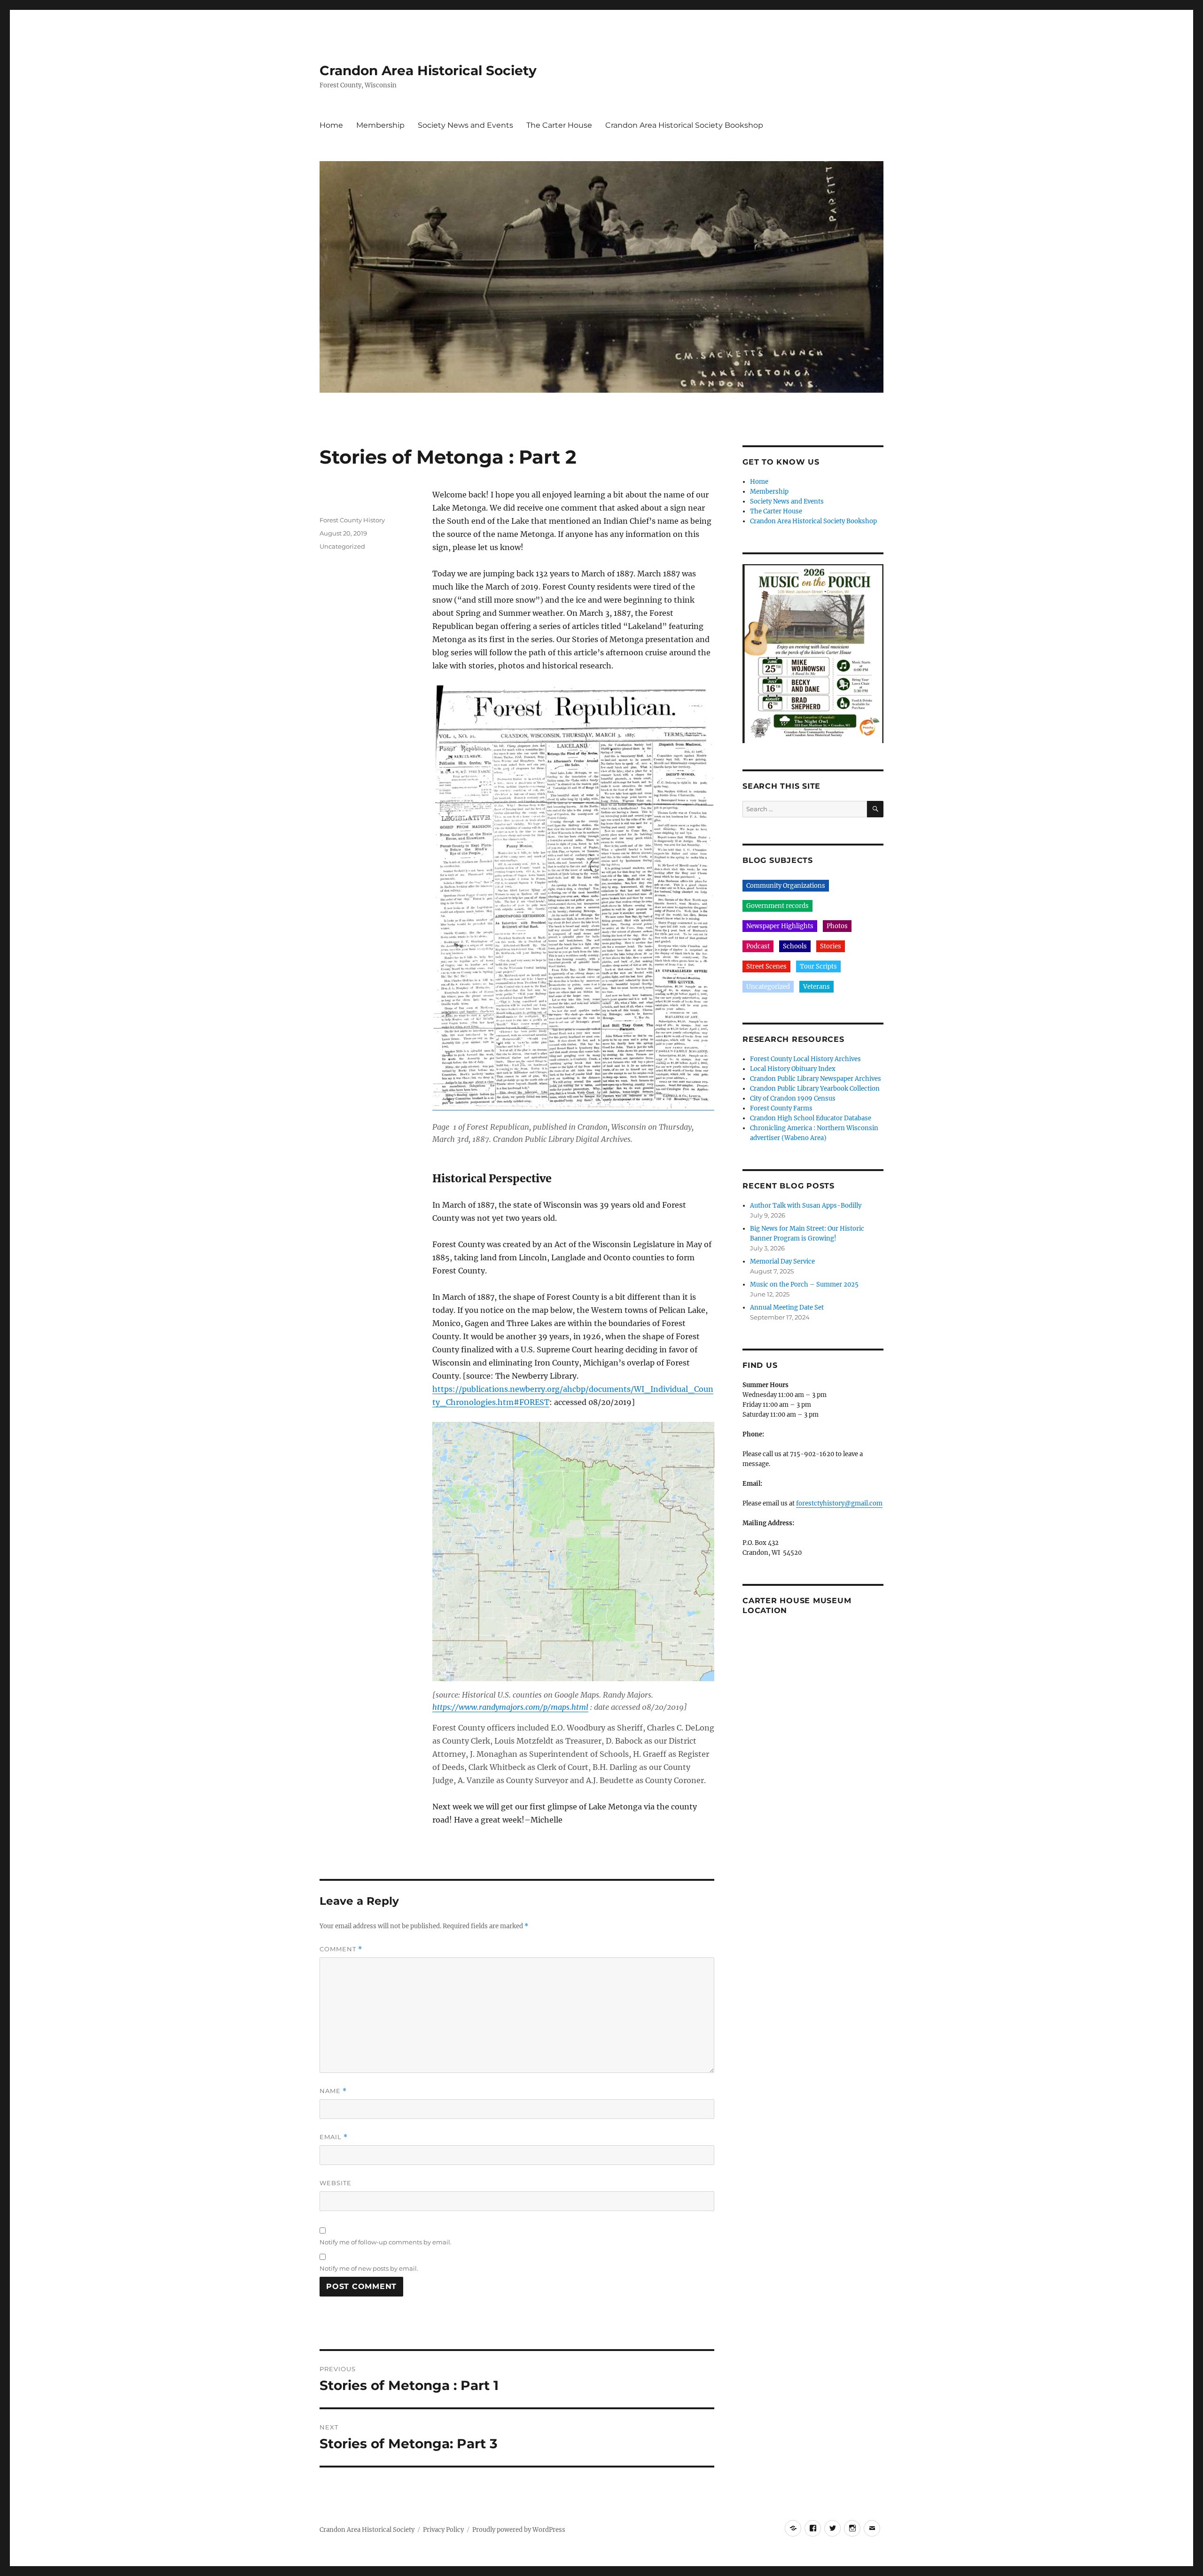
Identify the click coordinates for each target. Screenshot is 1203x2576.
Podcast (758, 946)
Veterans (816, 987)
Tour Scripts (818, 966)
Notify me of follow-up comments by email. (386, 2242)
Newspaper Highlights (780, 926)
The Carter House (559, 125)
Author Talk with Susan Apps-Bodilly (806, 1206)
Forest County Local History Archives (805, 1059)
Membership (380, 125)
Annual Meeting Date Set (787, 1307)
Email (334, 2137)
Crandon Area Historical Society (428, 70)
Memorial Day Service (782, 1261)
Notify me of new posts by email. (369, 2268)
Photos (837, 926)
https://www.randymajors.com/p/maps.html (510, 1707)
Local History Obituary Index (793, 1069)
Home (331, 125)
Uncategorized (342, 546)
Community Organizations (786, 886)
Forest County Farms (781, 1108)
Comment (341, 1949)
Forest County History (352, 520)
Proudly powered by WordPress (519, 2530)
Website (336, 2183)
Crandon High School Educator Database (811, 1118)
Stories (831, 946)
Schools (795, 946)
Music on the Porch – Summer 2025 (804, 1284)
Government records (777, 906)
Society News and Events (465, 125)
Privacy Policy (443, 2530)
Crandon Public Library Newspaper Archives (816, 1079)
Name (333, 2091)
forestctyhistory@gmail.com (839, 1503)
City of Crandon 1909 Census (793, 1098)
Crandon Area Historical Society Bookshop (684, 125)
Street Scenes (766, 966)
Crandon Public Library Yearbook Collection (815, 1089)
